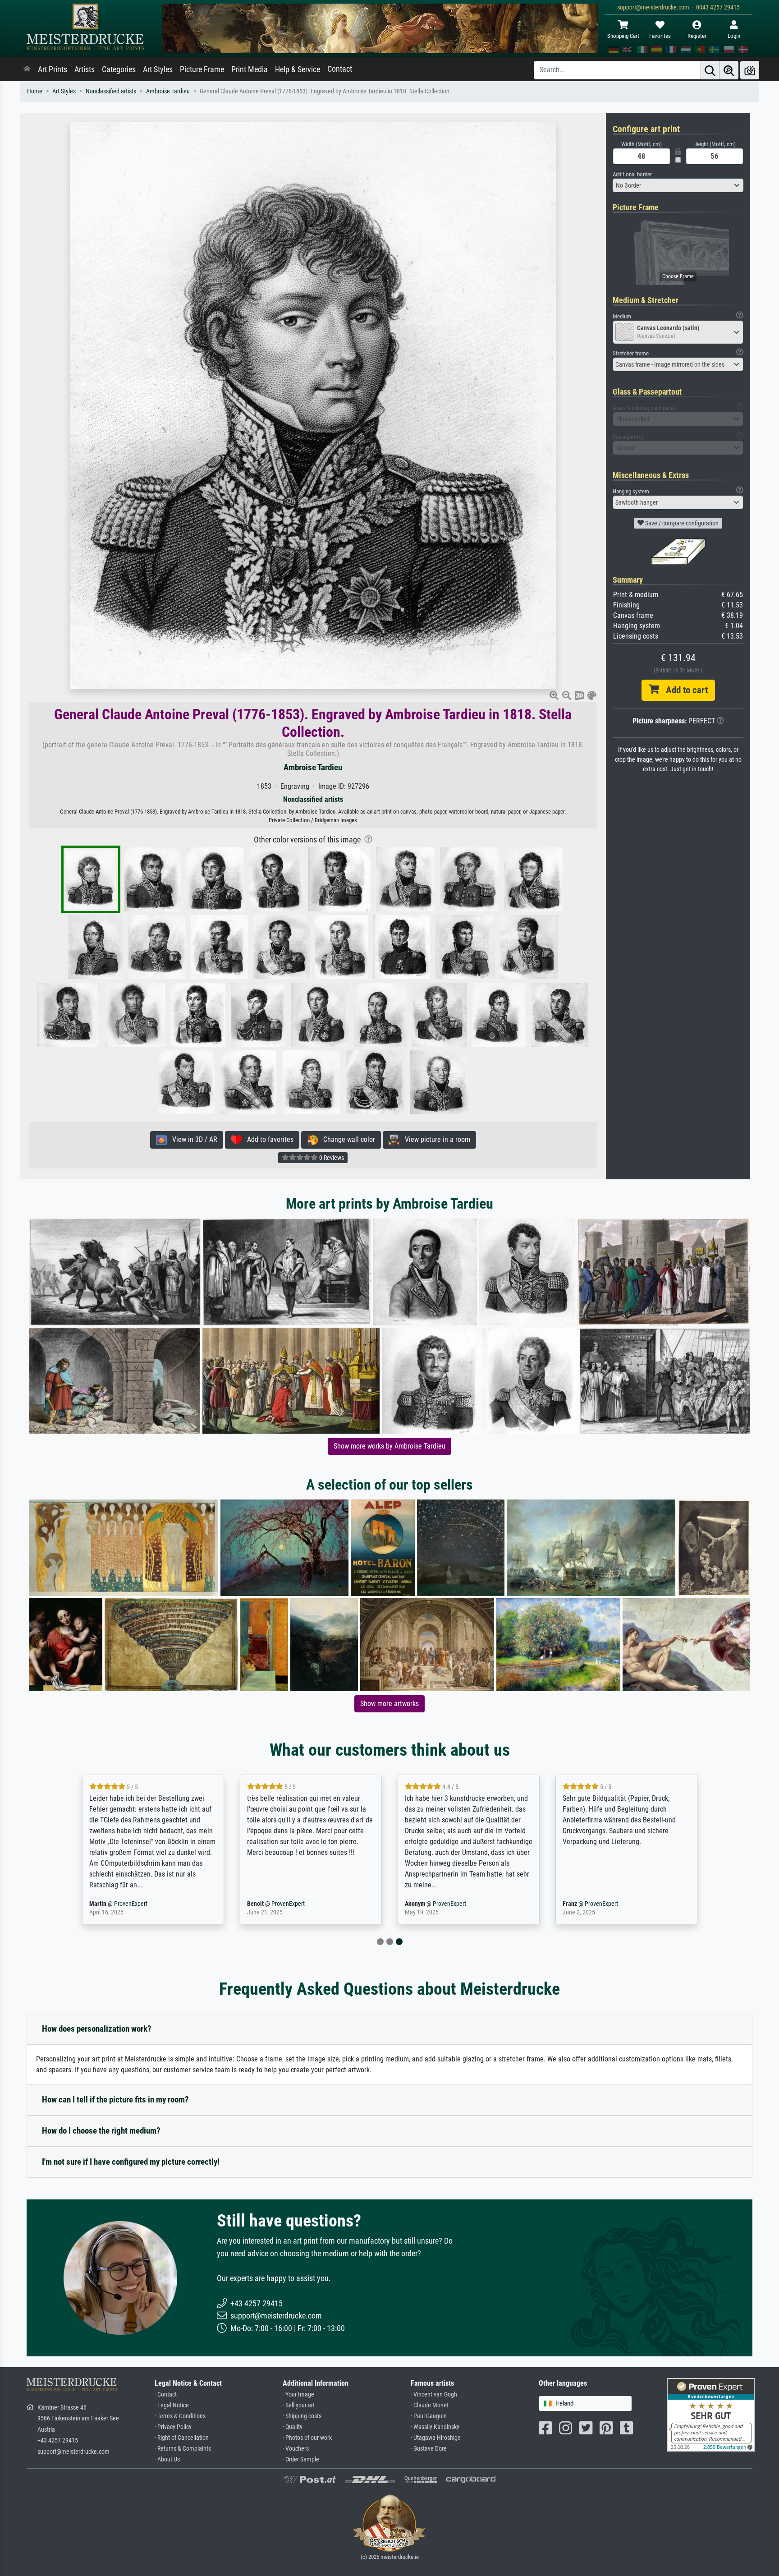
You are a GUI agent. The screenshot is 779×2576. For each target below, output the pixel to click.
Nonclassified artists (111, 91)
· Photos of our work (307, 2438)
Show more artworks (389, 1704)
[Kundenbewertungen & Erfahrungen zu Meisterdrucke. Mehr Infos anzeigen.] (711, 2414)
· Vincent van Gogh (434, 2394)
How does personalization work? (97, 2029)
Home (35, 91)
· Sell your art (299, 2405)
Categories (119, 69)
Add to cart (683, 690)
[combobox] (678, 185)
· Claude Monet (430, 2405)
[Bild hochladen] (750, 70)
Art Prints (53, 69)
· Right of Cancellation (182, 2438)
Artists (85, 69)
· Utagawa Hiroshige (436, 2438)
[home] (27, 69)
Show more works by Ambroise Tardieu (389, 1446)
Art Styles (158, 69)
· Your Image (298, 2394)
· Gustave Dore (429, 2449)
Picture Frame (202, 69)
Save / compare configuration (681, 523)
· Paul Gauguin (429, 2416)
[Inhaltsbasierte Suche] (729, 70)
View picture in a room (435, 1139)
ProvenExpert (131, 1904)
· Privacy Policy (173, 2427)
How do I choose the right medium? (101, 2131)
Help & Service (298, 69)
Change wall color (346, 1139)
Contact (340, 69)
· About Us (167, 2459)
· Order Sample (301, 2459)
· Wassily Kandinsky (435, 2427)
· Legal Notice (172, 2405)
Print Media (250, 69)
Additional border (632, 174)
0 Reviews (331, 1158)
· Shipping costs (302, 2416)
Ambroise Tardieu (168, 91)
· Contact (166, 2394)
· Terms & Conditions (180, 2416)
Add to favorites (268, 1139)
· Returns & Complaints (183, 2449)
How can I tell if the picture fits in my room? (115, 2100)
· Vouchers (296, 2449)
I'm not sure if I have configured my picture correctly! (131, 2162)
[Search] (710, 70)
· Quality (293, 2427)
